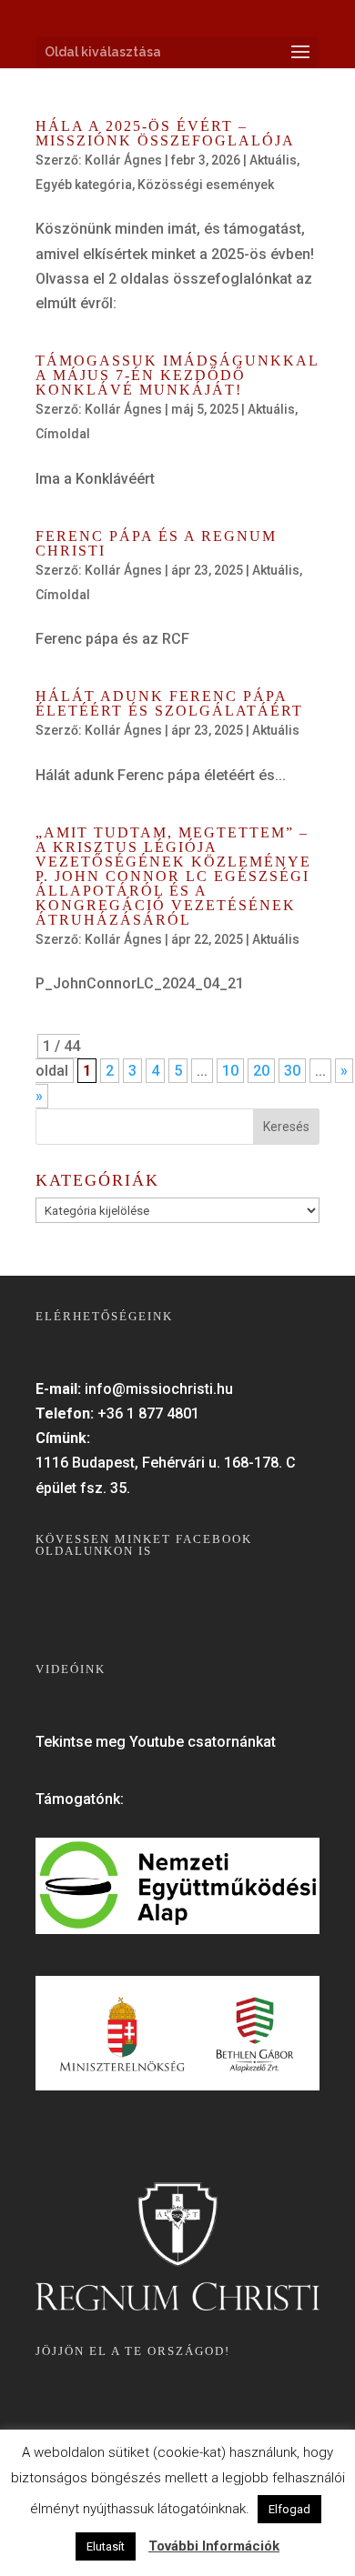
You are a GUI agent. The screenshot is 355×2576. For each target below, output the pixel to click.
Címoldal (63, 434)
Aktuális (273, 160)
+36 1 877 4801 (148, 1413)
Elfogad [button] (289, 2509)
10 (230, 1071)
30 (292, 1071)
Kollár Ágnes (123, 160)
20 (261, 1071)
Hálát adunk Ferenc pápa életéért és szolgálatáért (169, 703)
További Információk (214, 2546)
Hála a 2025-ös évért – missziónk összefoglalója (165, 133)
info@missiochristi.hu (159, 1389)
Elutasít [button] (106, 2546)
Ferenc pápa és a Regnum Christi (156, 543)
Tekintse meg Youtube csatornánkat (156, 1742)
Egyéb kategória (84, 185)
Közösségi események (206, 185)
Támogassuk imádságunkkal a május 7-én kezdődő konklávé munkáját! (177, 375)
